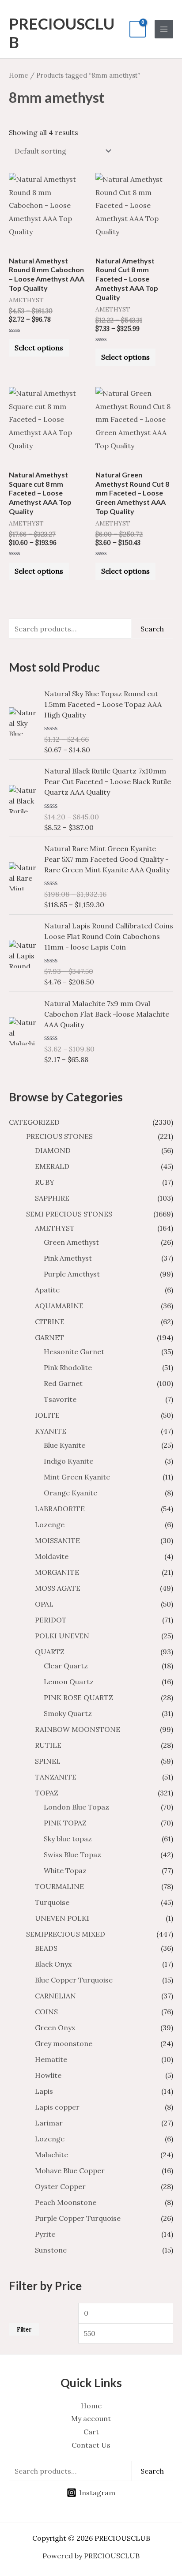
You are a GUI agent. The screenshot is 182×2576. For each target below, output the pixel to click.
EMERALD (52, 1166)
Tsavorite (60, 1399)
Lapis (44, 2091)
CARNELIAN (55, 1996)
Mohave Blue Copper (70, 2170)
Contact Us (91, 2445)
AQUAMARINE (59, 1306)
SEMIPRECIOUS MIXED (66, 1934)
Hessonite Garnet (74, 1352)
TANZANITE (56, 1777)
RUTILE (48, 1745)
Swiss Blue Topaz (72, 1855)
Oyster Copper (60, 2186)
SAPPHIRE (52, 1198)
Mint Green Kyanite (77, 1477)
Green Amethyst (71, 1242)
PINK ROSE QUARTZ (78, 1697)
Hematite (51, 2059)
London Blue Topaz (76, 1807)
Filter (24, 2329)
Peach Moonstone (66, 2202)
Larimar (49, 2123)
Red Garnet (63, 1383)
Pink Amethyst (68, 1258)
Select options (39, 348)
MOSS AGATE (58, 1588)
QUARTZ (50, 1652)
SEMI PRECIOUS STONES (69, 1214)
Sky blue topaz (68, 1839)
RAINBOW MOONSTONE (78, 1729)
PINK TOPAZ (65, 1823)
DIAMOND (53, 1150)
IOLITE (47, 1415)
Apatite (47, 1290)
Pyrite (45, 2234)
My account (91, 2418)
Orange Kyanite (70, 1493)
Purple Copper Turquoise (78, 2218)
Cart (91, 2432)
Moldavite (52, 1556)
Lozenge (50, 1525)
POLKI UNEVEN (62, 1636)
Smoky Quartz (68, 1713)
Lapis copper (57, 2107)
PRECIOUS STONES (59, 1136)
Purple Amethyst (72, 1274)
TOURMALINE (59, 1886)
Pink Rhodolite (68, 1367)
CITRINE (50, 1322)
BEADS (46, 1948)
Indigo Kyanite (68, 1461)
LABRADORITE (60, 1509)
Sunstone (51, 2250)
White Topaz (65, 1870)
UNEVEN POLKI (62, 1918)
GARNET (49, 1337)
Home (19, 75)
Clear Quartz (66, 1666)
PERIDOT (51, 1620)
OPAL (44, 1604)
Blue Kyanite (64, 1445)
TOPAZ (47, 1793)
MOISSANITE (57, 1540)
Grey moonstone (64, 2043)
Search (152, 629)
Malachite (51, 2155)
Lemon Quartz (69, 1682)
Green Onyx (55, 2028)
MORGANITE (57, 1572)
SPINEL (48, 1761)
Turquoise (52, 1902)
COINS (46, 2012)
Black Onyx (53, 1964)
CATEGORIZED (34, 1122)
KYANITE (51, 1431)
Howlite (48, 2075)
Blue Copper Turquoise (74, 1980)
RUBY (45, 1182)
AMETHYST (55, 1228)
